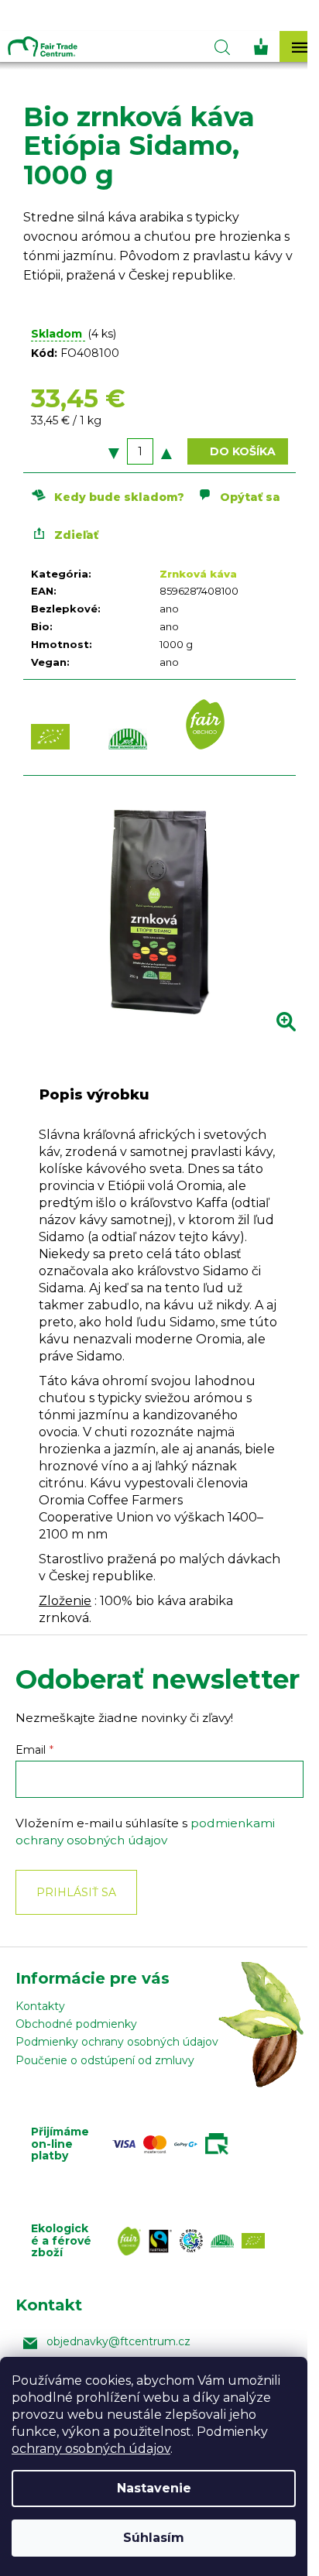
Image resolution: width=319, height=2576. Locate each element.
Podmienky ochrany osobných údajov (117, 2042)
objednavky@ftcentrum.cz (118, 2341)
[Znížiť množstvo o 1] (114, 451)
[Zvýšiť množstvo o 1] (166, 451)
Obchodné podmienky (76, 2024)
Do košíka (243, 451)
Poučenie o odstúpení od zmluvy (105, 2060)
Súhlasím (154, 2538)
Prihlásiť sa (76, 1892)
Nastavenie (154, 2488)
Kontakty (40, 2006)
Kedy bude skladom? (119, 497)
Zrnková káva (198, 574)
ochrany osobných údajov (91, 2449)
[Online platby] (174, 2144)
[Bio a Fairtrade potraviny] (195, 2241)
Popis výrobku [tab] (94, 1095)
